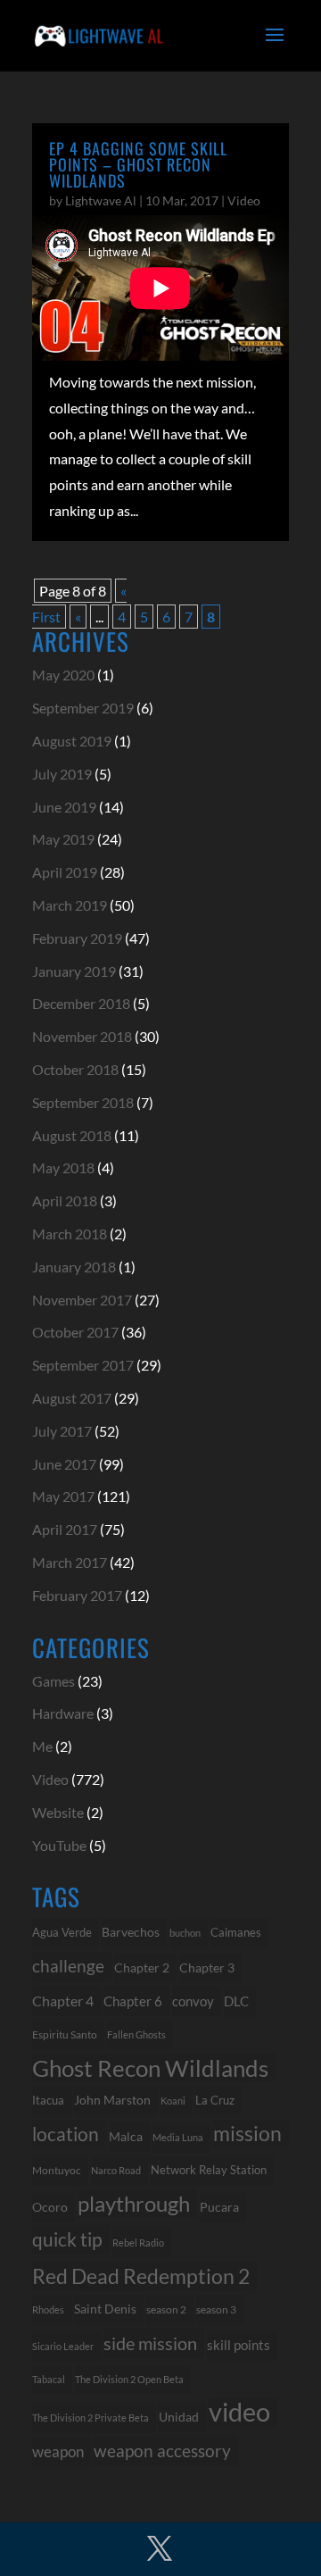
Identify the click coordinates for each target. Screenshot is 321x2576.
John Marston (112, 2100)
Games (53, 1681)
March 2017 (70, 1562)
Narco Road (116, 2170)
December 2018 (81, 1003)
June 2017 (64, 1464)
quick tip (67, 2239)
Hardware (63, 1713)
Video (244, 200)
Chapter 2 (142, 1967)
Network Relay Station (209, 2170)
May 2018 (63, 1167)
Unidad (179, 2417)
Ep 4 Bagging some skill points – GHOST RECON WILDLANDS (138, 164)
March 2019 (70, 905)
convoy (193, 2001)
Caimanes (236, 1932)
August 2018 (72, 1135)
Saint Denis (105, 2309)
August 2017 (72, 1398)
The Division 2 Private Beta (91, 2418)
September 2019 (83, 708)
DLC (236, 2001)
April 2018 (65, 1200)
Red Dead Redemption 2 (141, 2276)
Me (42, 1746)
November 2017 (82, 1300)
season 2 (166, 2309)
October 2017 (75, 1332)
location (66, 2134)
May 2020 (63, 675)
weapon (58, 2452)
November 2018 (82, 1036)
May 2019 (63, 839)
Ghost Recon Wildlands (150, 2068)
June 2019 (64, 807)
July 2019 (62, 774)
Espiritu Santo (65, 2034)
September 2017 (83, 1365)
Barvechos (131, 1932)
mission (247, 2134)
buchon (185, 1933)
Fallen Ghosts (136, 2034)
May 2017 (63, 1496)
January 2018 (74, 1267)
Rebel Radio (138, 2243)
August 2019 (72, 741)
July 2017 (62, 1431)
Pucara (219, 2207)
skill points (239, 2345)
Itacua (48, 2100)
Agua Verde (62, 1932)
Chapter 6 (133, 2001)
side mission (150, 2343)
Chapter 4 (63, 2001)
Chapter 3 (207, 1967)
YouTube (59, 1845)
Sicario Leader (63, 2346)
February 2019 (77, 938)
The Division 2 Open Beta (129, 2379)
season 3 (216, 2309)
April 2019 (65, 872)
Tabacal (49, 2379)
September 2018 (83, 1102)
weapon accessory (162, 2451)
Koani (173, 2101)
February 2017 (77, 1595)
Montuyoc (57, 2170)
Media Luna (178, 2137)
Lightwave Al (101, 200)
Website (58, 1812)
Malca (126, 2136)
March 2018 (70, 1234)
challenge (68, 1966)
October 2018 (75, 1069)
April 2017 (65, 1529)
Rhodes (48, 2309)
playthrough (134, 2203)
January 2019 (74, 971)
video (239, 2412)
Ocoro (50, 2207)
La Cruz (215, 2100)
